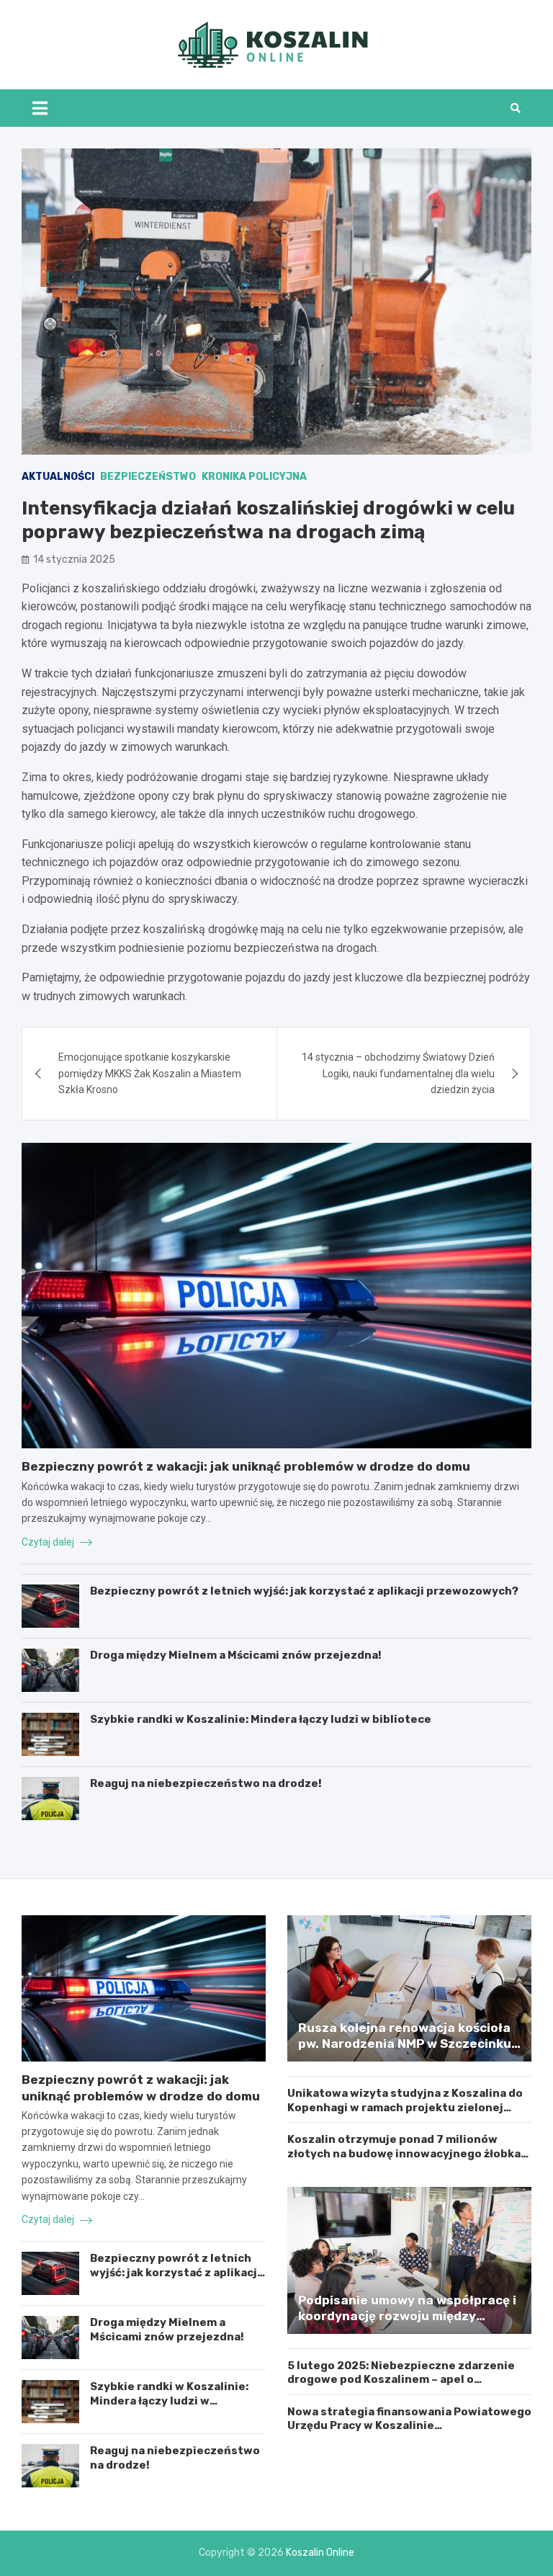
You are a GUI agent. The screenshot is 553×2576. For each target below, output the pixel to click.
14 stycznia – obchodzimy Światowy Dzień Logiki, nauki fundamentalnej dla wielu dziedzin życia (398, 1073)
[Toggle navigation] (40, 108)
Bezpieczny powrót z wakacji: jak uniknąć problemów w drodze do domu (246, 1466)
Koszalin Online (320, 2553)
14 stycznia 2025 (74, 560)
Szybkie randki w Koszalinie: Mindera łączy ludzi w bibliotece (261, 1719)
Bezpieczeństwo (148, 477)
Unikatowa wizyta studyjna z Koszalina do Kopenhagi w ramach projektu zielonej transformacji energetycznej (405, 2107)
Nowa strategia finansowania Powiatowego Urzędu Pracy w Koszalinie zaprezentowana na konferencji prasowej (409, 2426)
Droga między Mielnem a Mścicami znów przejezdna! (236, 1655)
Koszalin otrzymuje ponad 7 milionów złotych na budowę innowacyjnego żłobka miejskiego (404, 2153)
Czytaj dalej (49, 1542)
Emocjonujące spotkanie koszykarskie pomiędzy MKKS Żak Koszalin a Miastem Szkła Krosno (150, 1073)
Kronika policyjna (254, 477)
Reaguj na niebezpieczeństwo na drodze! (206, 1783)
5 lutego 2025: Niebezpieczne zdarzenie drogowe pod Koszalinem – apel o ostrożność (401, 2380)
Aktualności (58, 477)
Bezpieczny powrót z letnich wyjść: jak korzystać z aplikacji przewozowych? (304, 1591)
